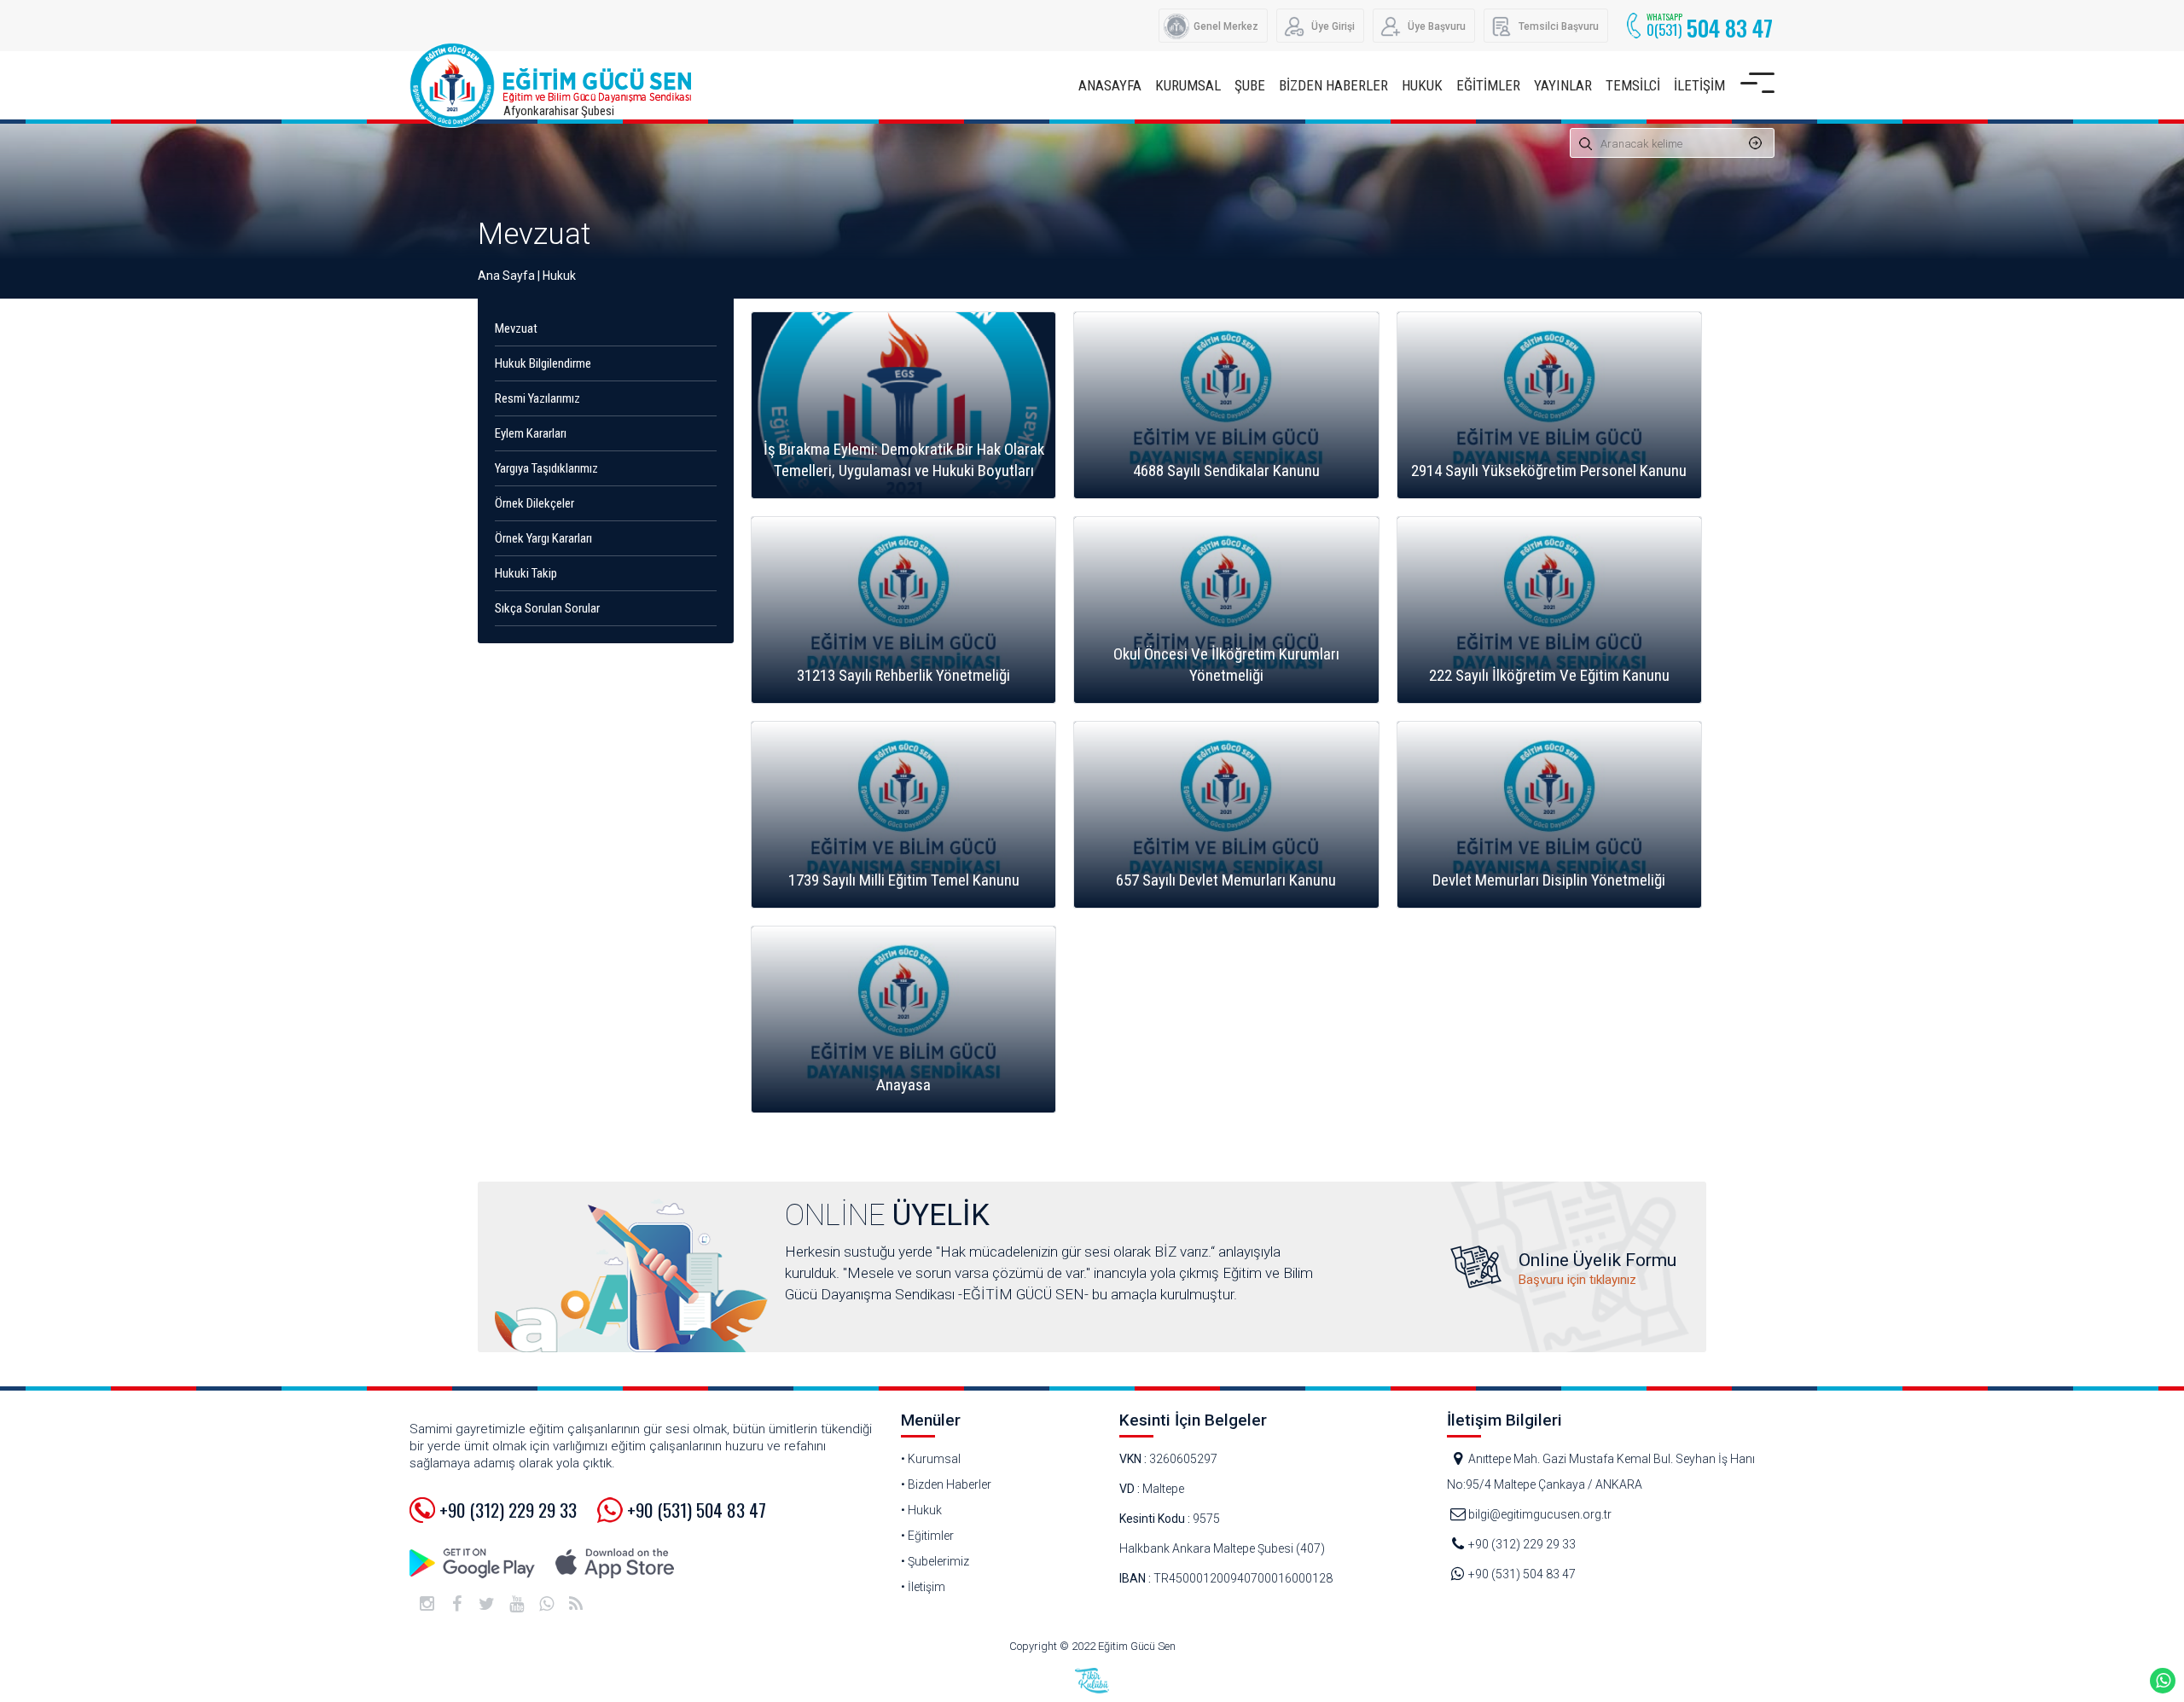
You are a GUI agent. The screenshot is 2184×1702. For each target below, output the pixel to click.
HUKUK (1422, 85)
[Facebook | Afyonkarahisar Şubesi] (456, 1604)
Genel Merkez (1226, 26)
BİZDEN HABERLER (1333, 85)
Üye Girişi (1333, 26)
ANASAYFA (1110, 85)
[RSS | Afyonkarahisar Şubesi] (576, 1604)
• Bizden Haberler (946, 1484)
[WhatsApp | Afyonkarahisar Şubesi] (546, 1604)
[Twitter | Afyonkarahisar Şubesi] (486, 1604)
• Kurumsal (931, 1459)
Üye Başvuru (1437, 26)
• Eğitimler (927, 1536)
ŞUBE (1250, 85)
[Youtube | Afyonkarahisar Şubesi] (516, 1604)
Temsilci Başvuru (1559, 26)
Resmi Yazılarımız (537, 398)
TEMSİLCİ (1633, 85)
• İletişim (923, 1587)
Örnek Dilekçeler (534, 503)
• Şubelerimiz (935, 1561)
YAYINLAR (1563, 85)
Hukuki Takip (526, 573)
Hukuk (559, 276)
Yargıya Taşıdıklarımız (546, 468)
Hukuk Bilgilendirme (543, 363)
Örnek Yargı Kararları (543, 538)
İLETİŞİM (1699, 85)
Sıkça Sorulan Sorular (547, 608)
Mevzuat (534, 234)
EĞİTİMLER (1488, 85)
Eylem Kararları (531, 433)
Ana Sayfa (506, 276)
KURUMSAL (1188, 85)
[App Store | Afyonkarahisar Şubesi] (614, 1563)
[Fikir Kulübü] (1092, 1681)
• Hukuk (921, 1510)
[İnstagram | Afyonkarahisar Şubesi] (427, 1604)
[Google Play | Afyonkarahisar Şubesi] (473, 1563)
